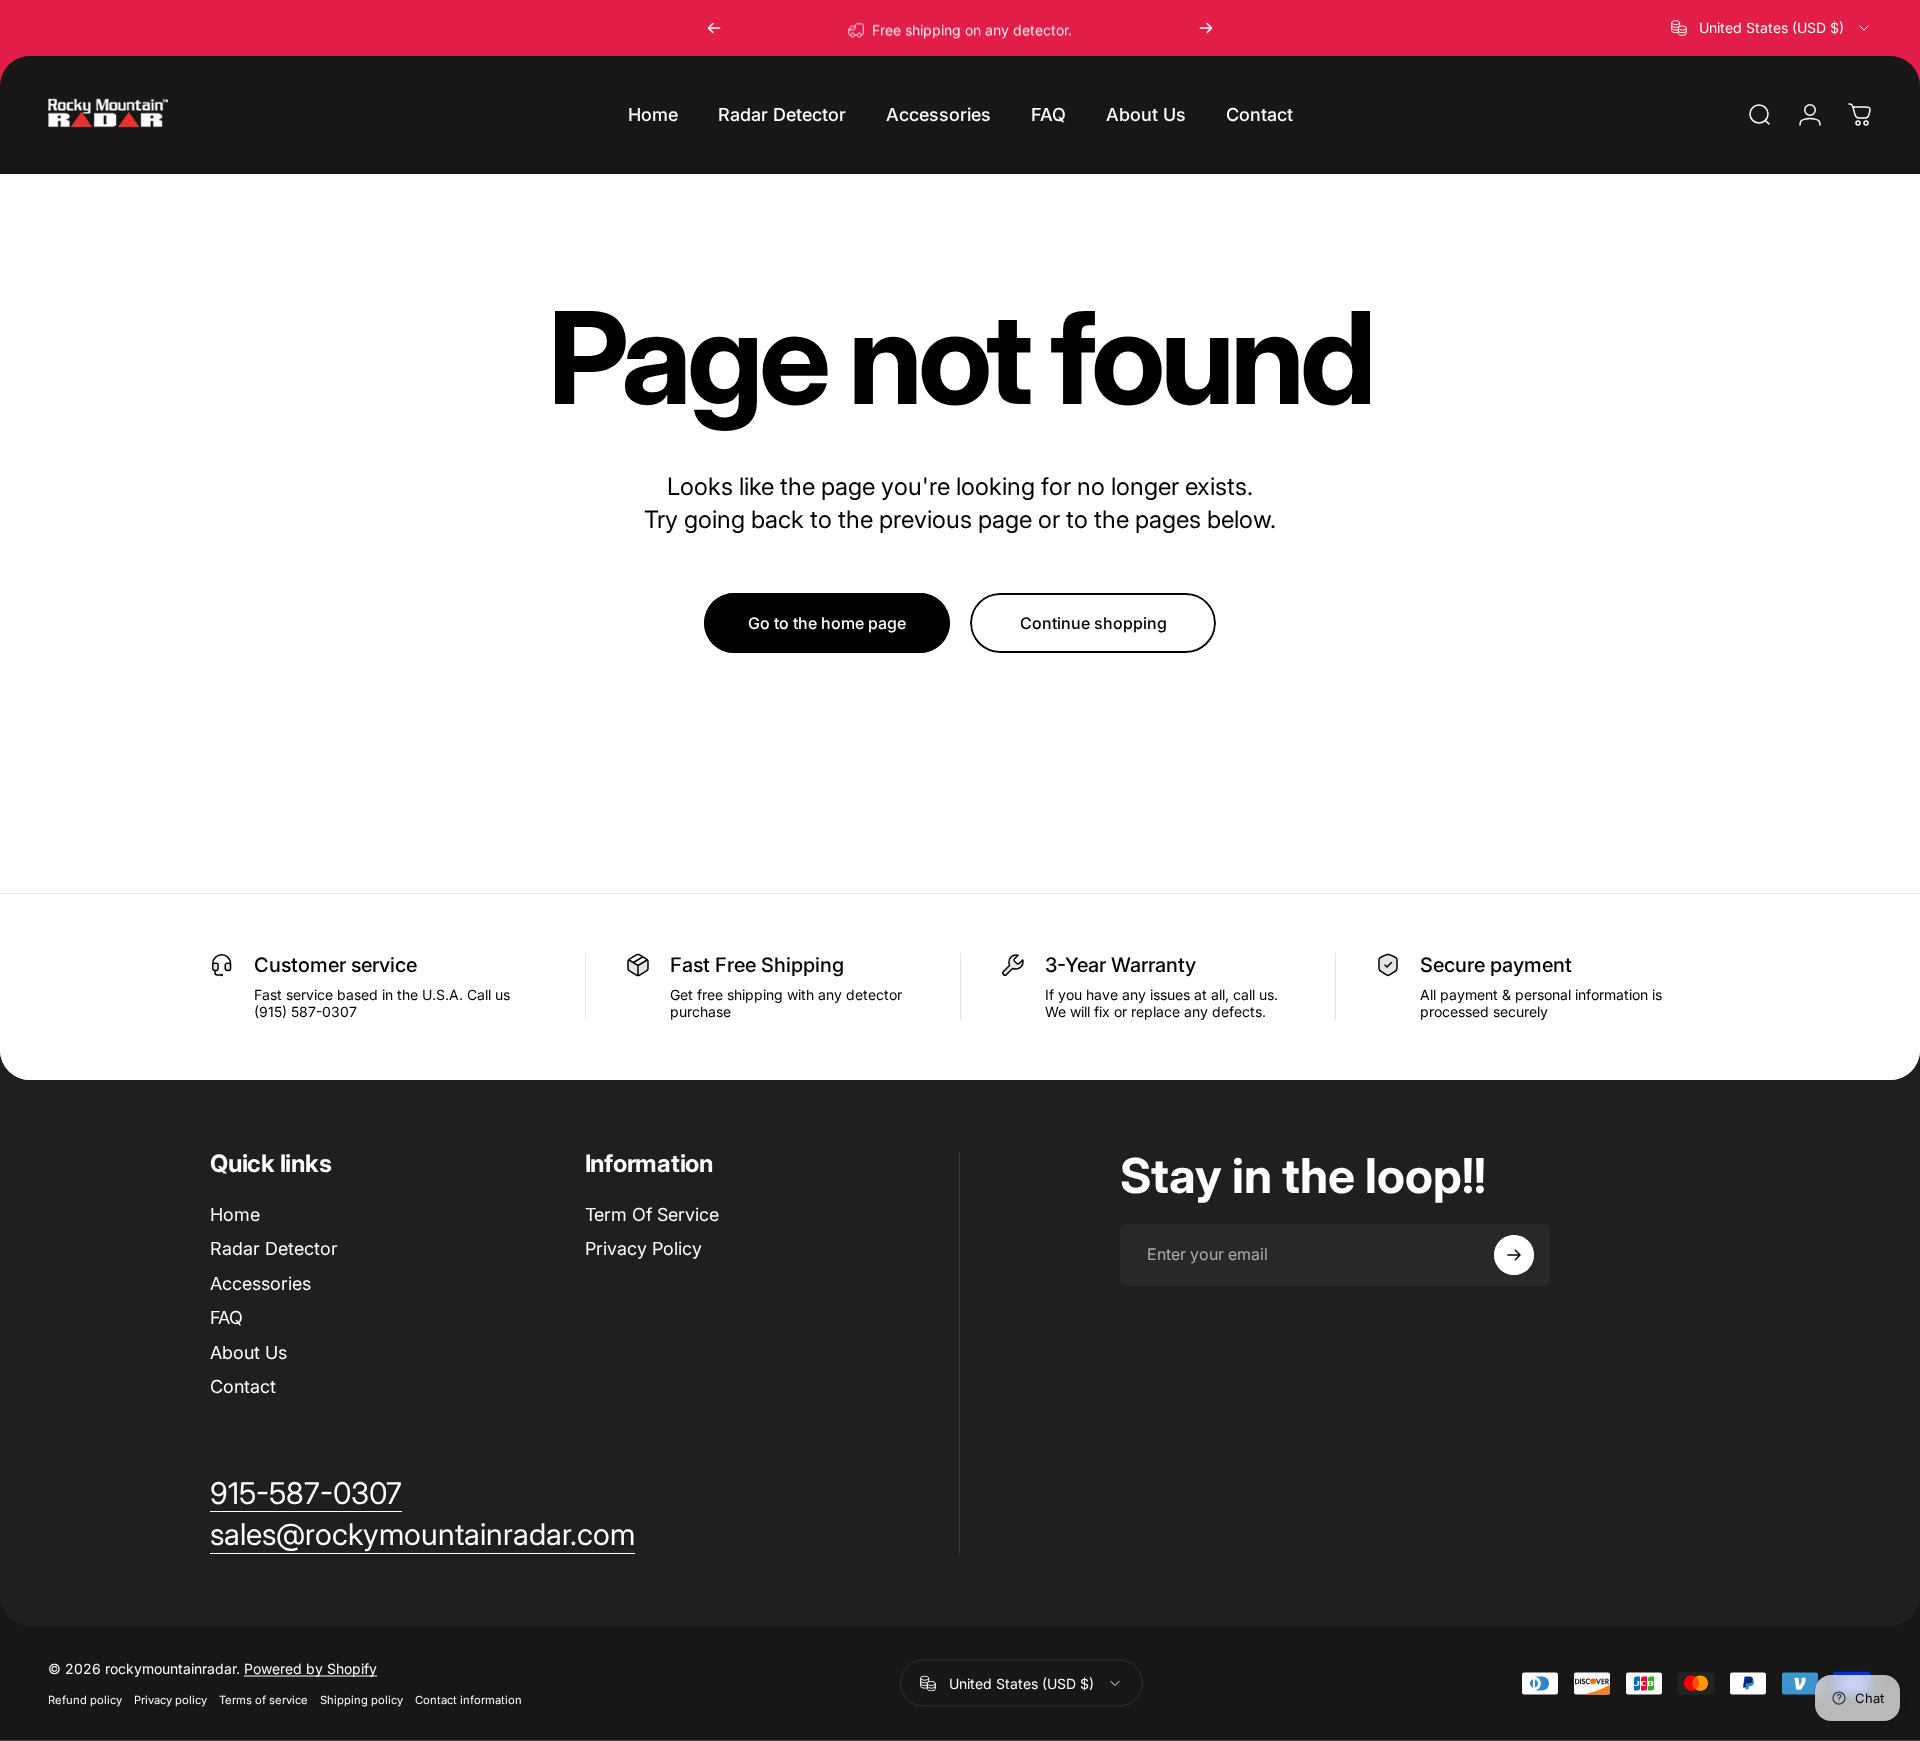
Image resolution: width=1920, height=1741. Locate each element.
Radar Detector (274, 1248)
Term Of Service (652, 1214)
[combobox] (1771, 28)
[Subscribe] (1514, 1255)
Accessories (260, 1283)
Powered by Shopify (310, 1668)
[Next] (1206, 28)
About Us (248, 1352)
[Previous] (714, 28)
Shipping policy (361, 1700)
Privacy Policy (643, 1248)
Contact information (468, 1700)
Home (235, 1214)
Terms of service (263, 1700)
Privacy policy (170, 1700)
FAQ (226, 1317)
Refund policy (85, 1700)
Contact (243, 1386)
